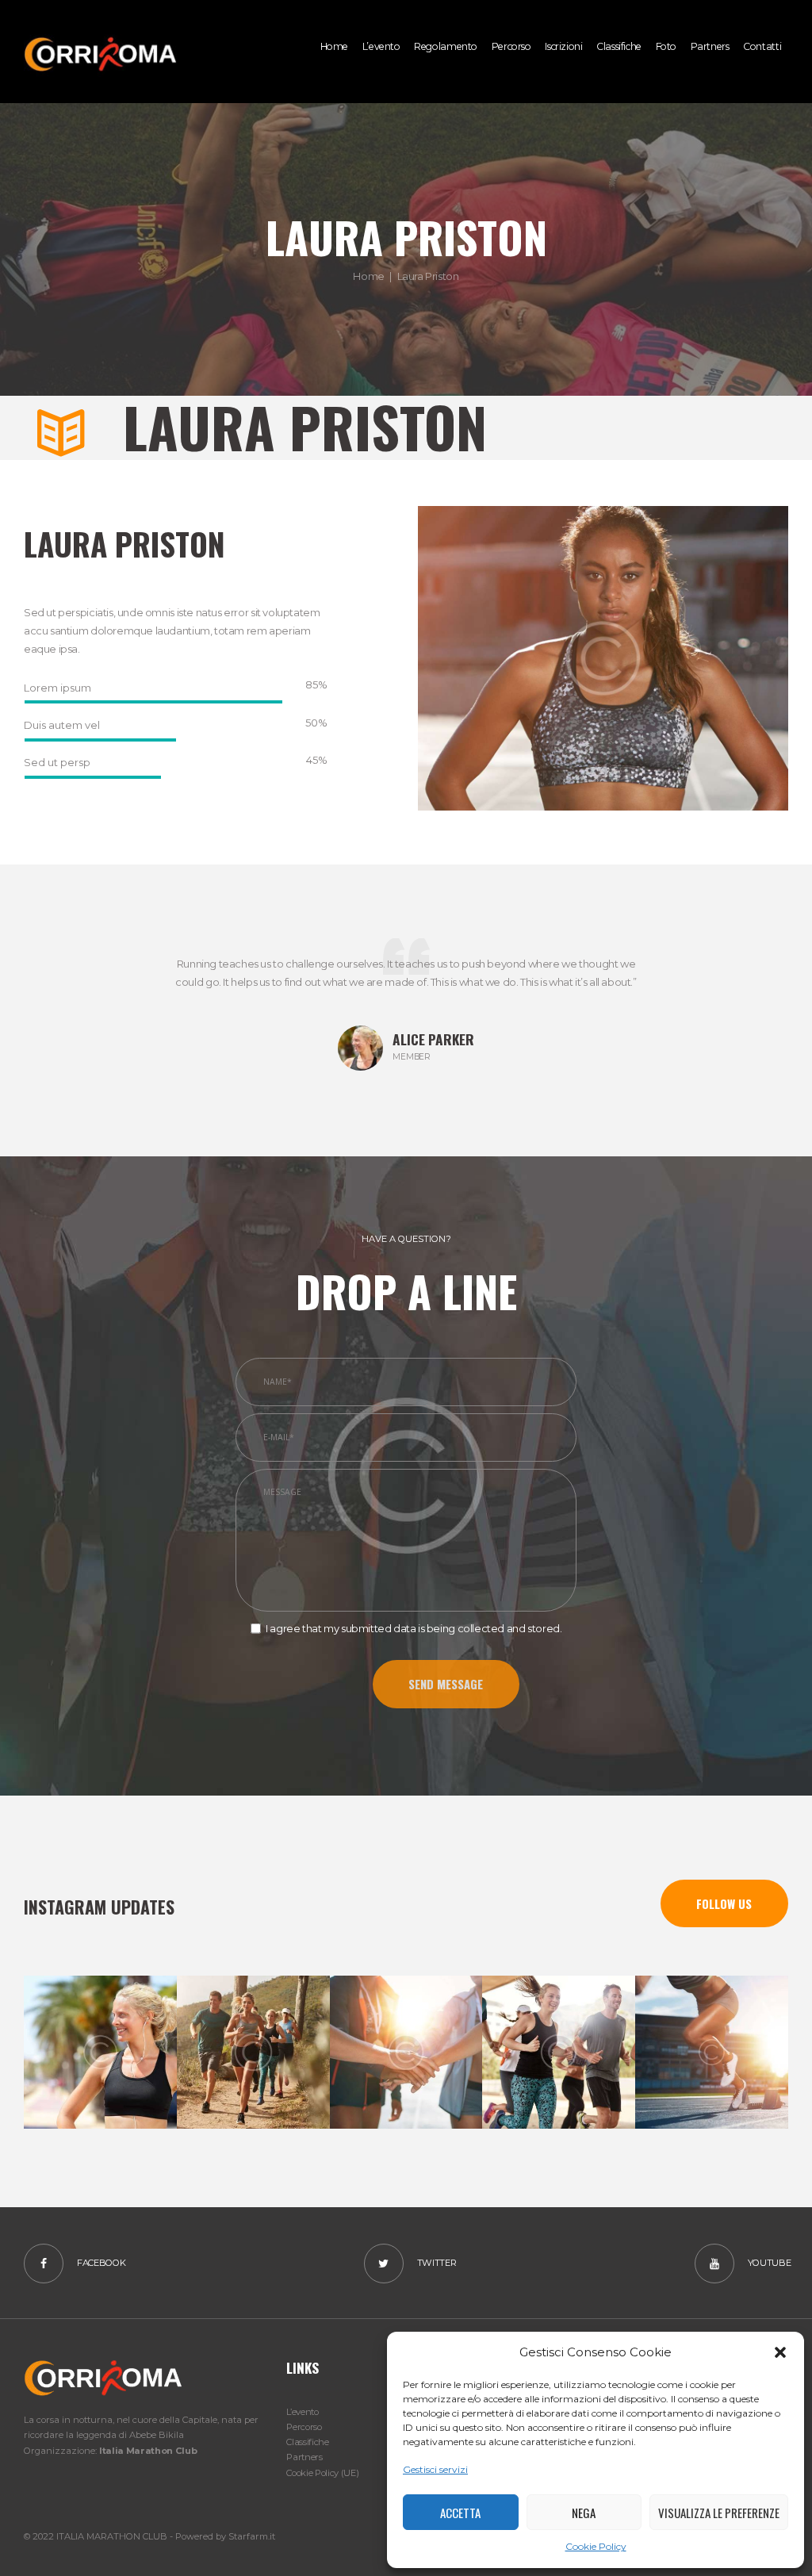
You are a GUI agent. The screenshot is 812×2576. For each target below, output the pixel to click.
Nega (584, 2513)
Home (368, 276)
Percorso (304, 2427)
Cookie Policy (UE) (322, 2473)
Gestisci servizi (435, 2469)
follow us (724, 1903)
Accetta (460, 2513)
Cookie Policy (596, 2546)
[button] (780, 2352)
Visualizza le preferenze (719, 2513)
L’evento (302, 2412)
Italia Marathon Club (148, 2451)
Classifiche (307, 2442)
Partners (304, 2457)
